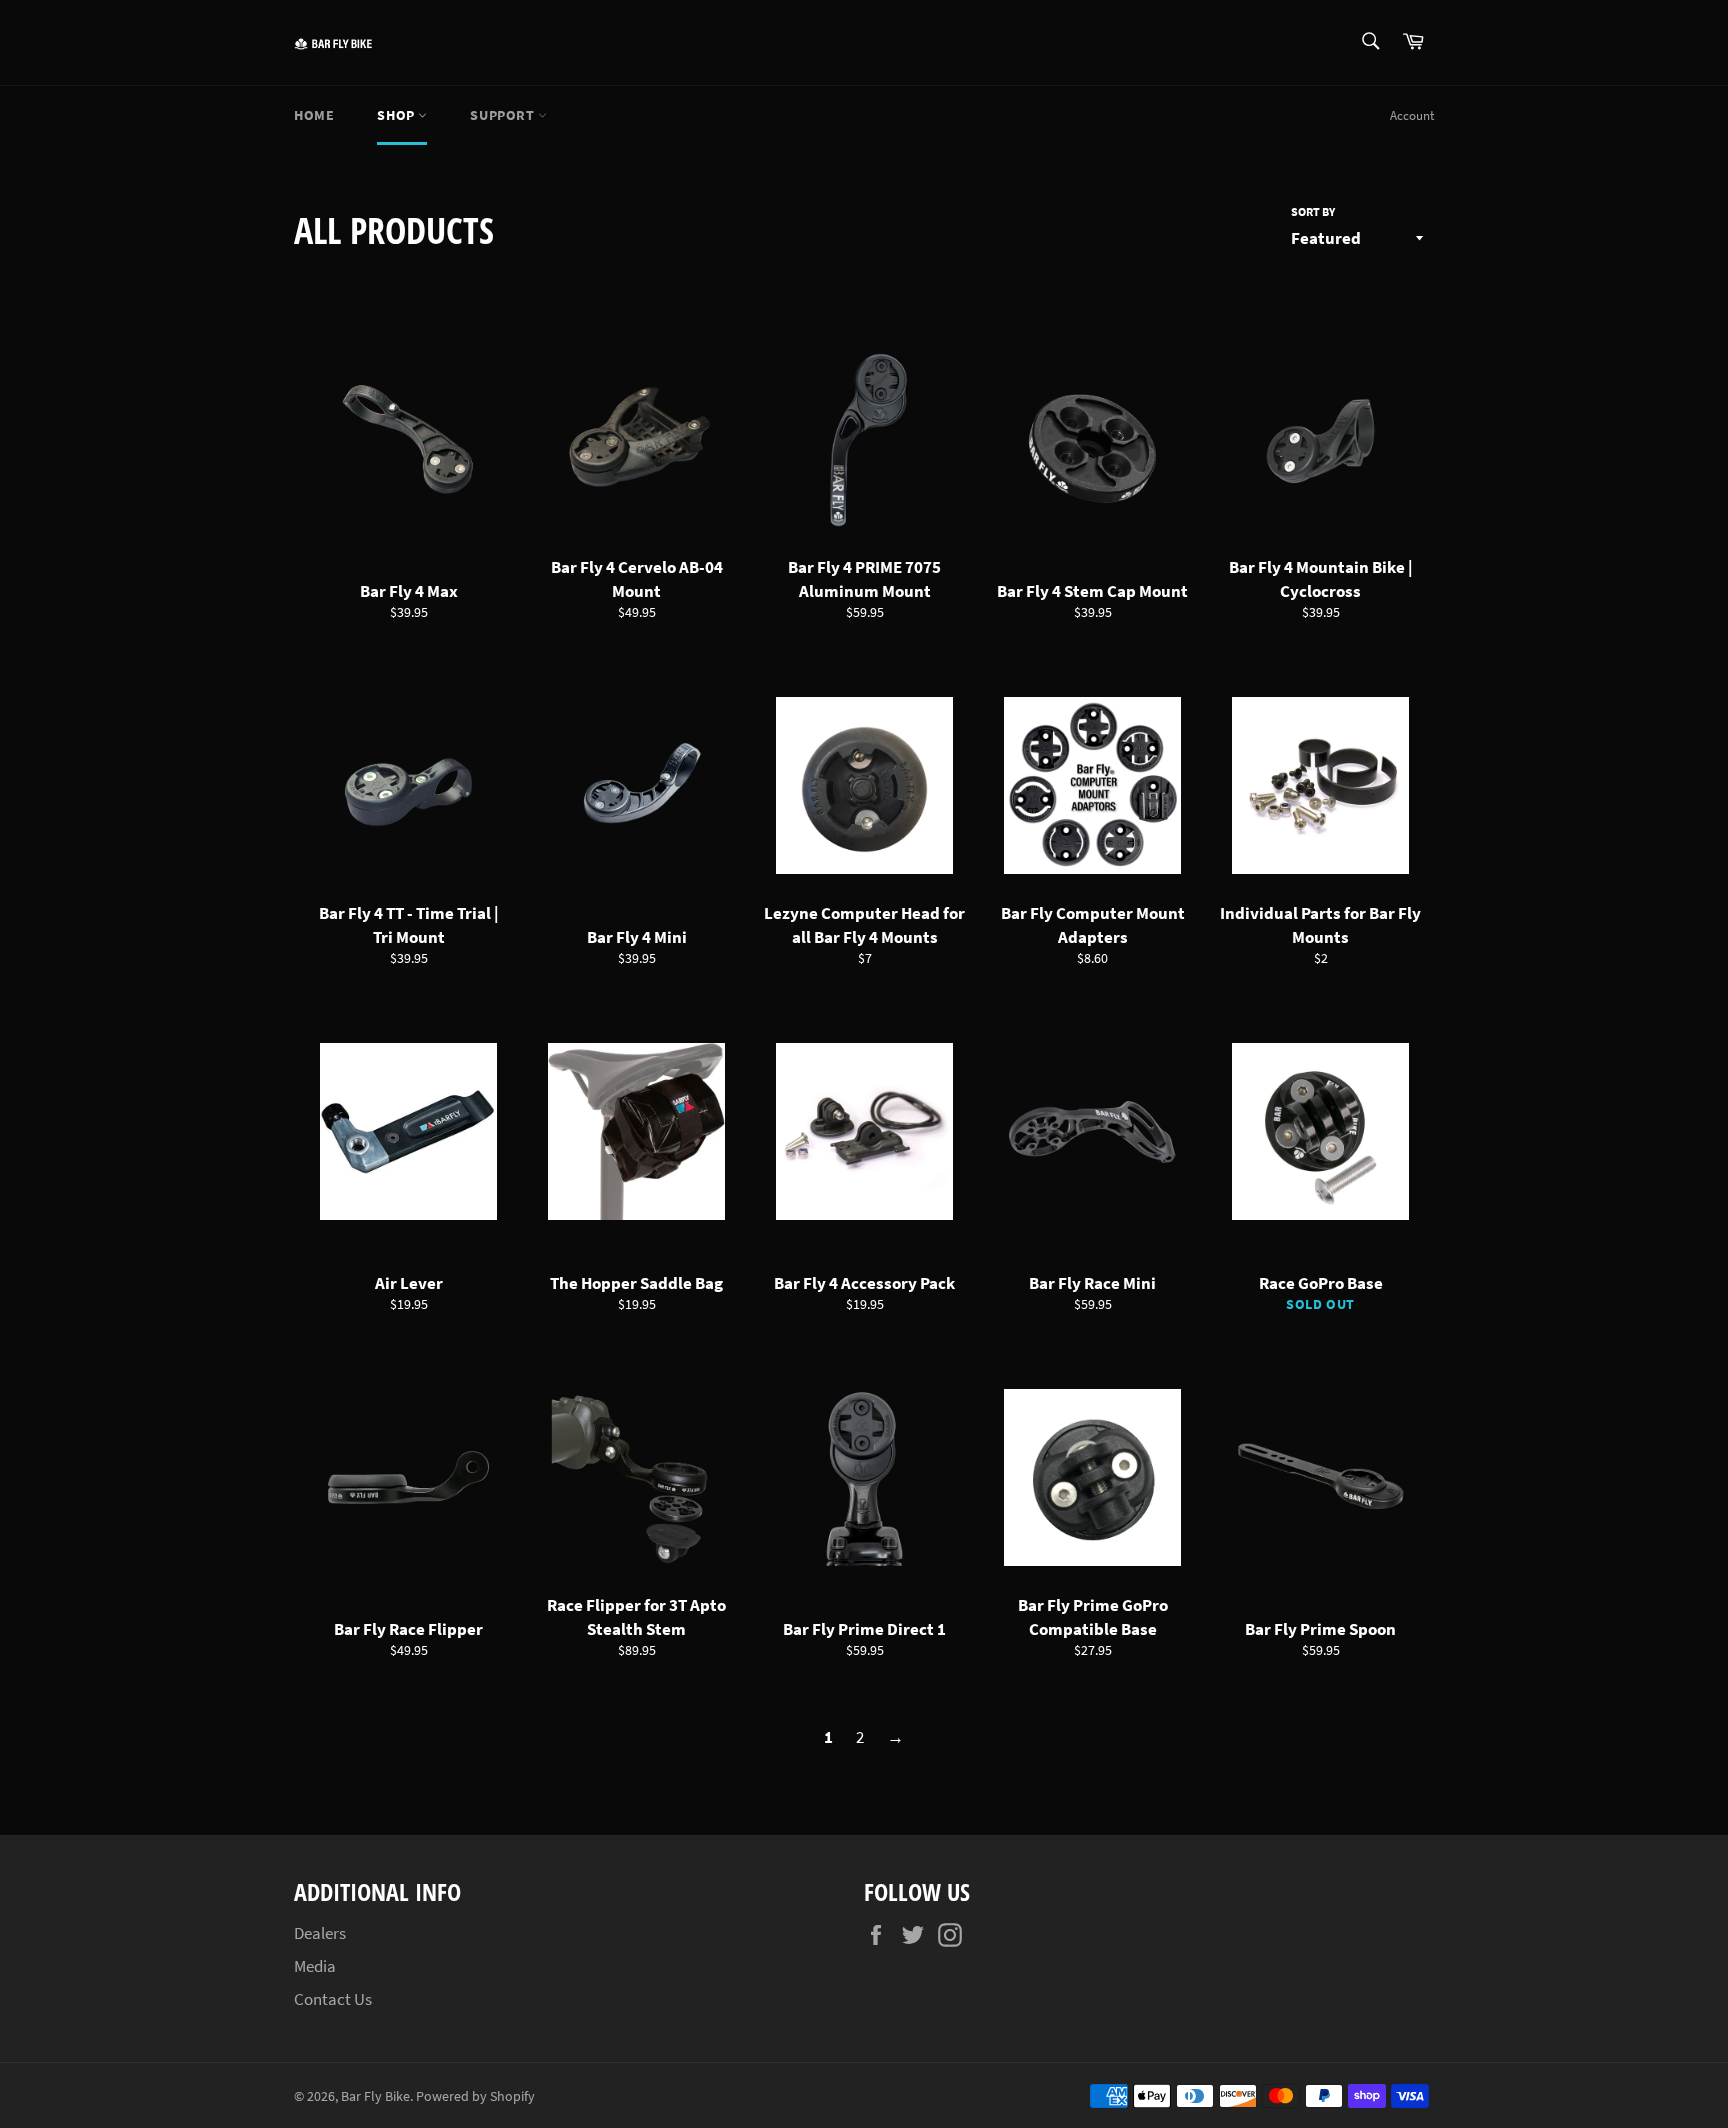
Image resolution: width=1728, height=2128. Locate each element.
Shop (397, 115)
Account (1412, 115)
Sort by (1313, 211)
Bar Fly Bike (375, 2096)
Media (315, 1966)
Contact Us (333, 1999)
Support (504, 115)
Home (314, 115)
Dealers (320, 1933)
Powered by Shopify (475, 2096)
